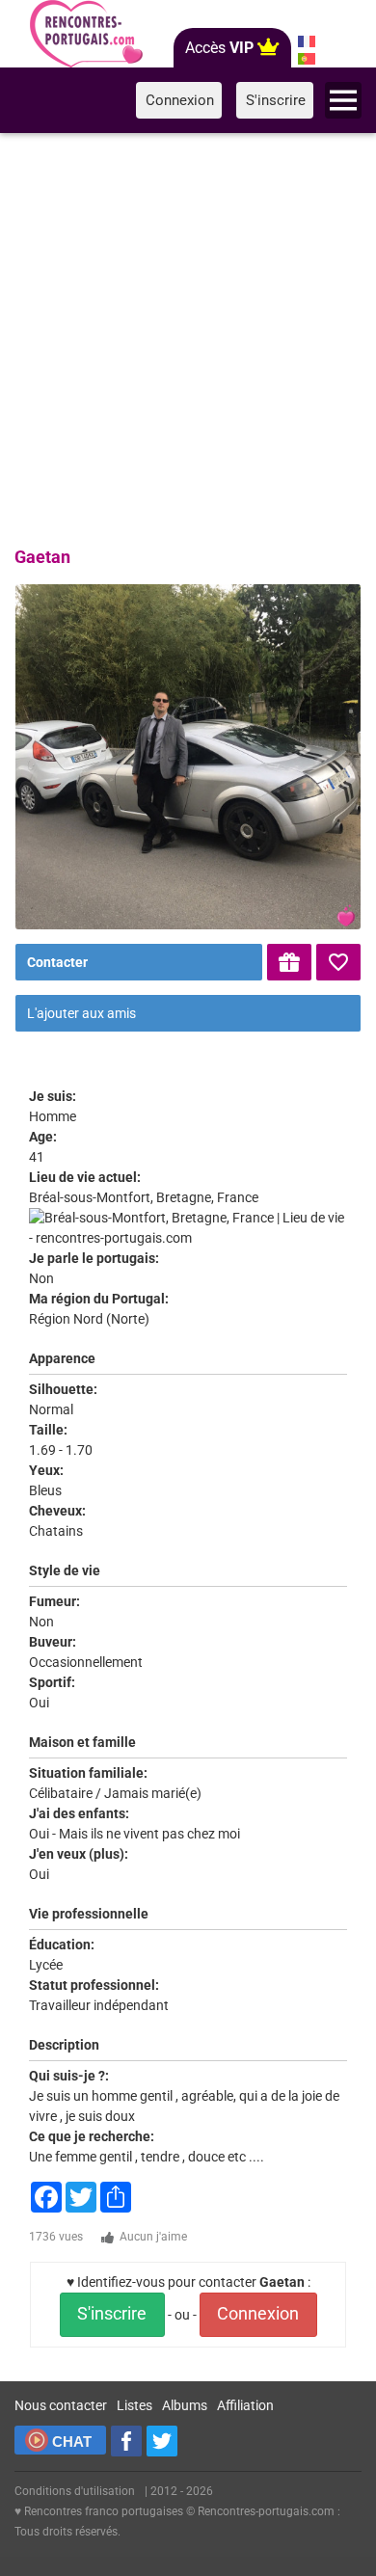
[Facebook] (126, 2441)
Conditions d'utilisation (75, 2491)
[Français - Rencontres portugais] (306, 41)
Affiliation (245, 2405)
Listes (134, 2405)
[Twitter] (162, 2441)
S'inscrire (112, 2314)
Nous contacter (61, 2405)
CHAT (72, 2442)
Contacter (57, 962)
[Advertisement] (188, 336)
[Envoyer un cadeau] (289, 962)
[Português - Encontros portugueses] (306, 59)
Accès (219, 48)
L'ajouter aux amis (81, 1013)
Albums (185, 2405)
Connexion (258, 2314)
